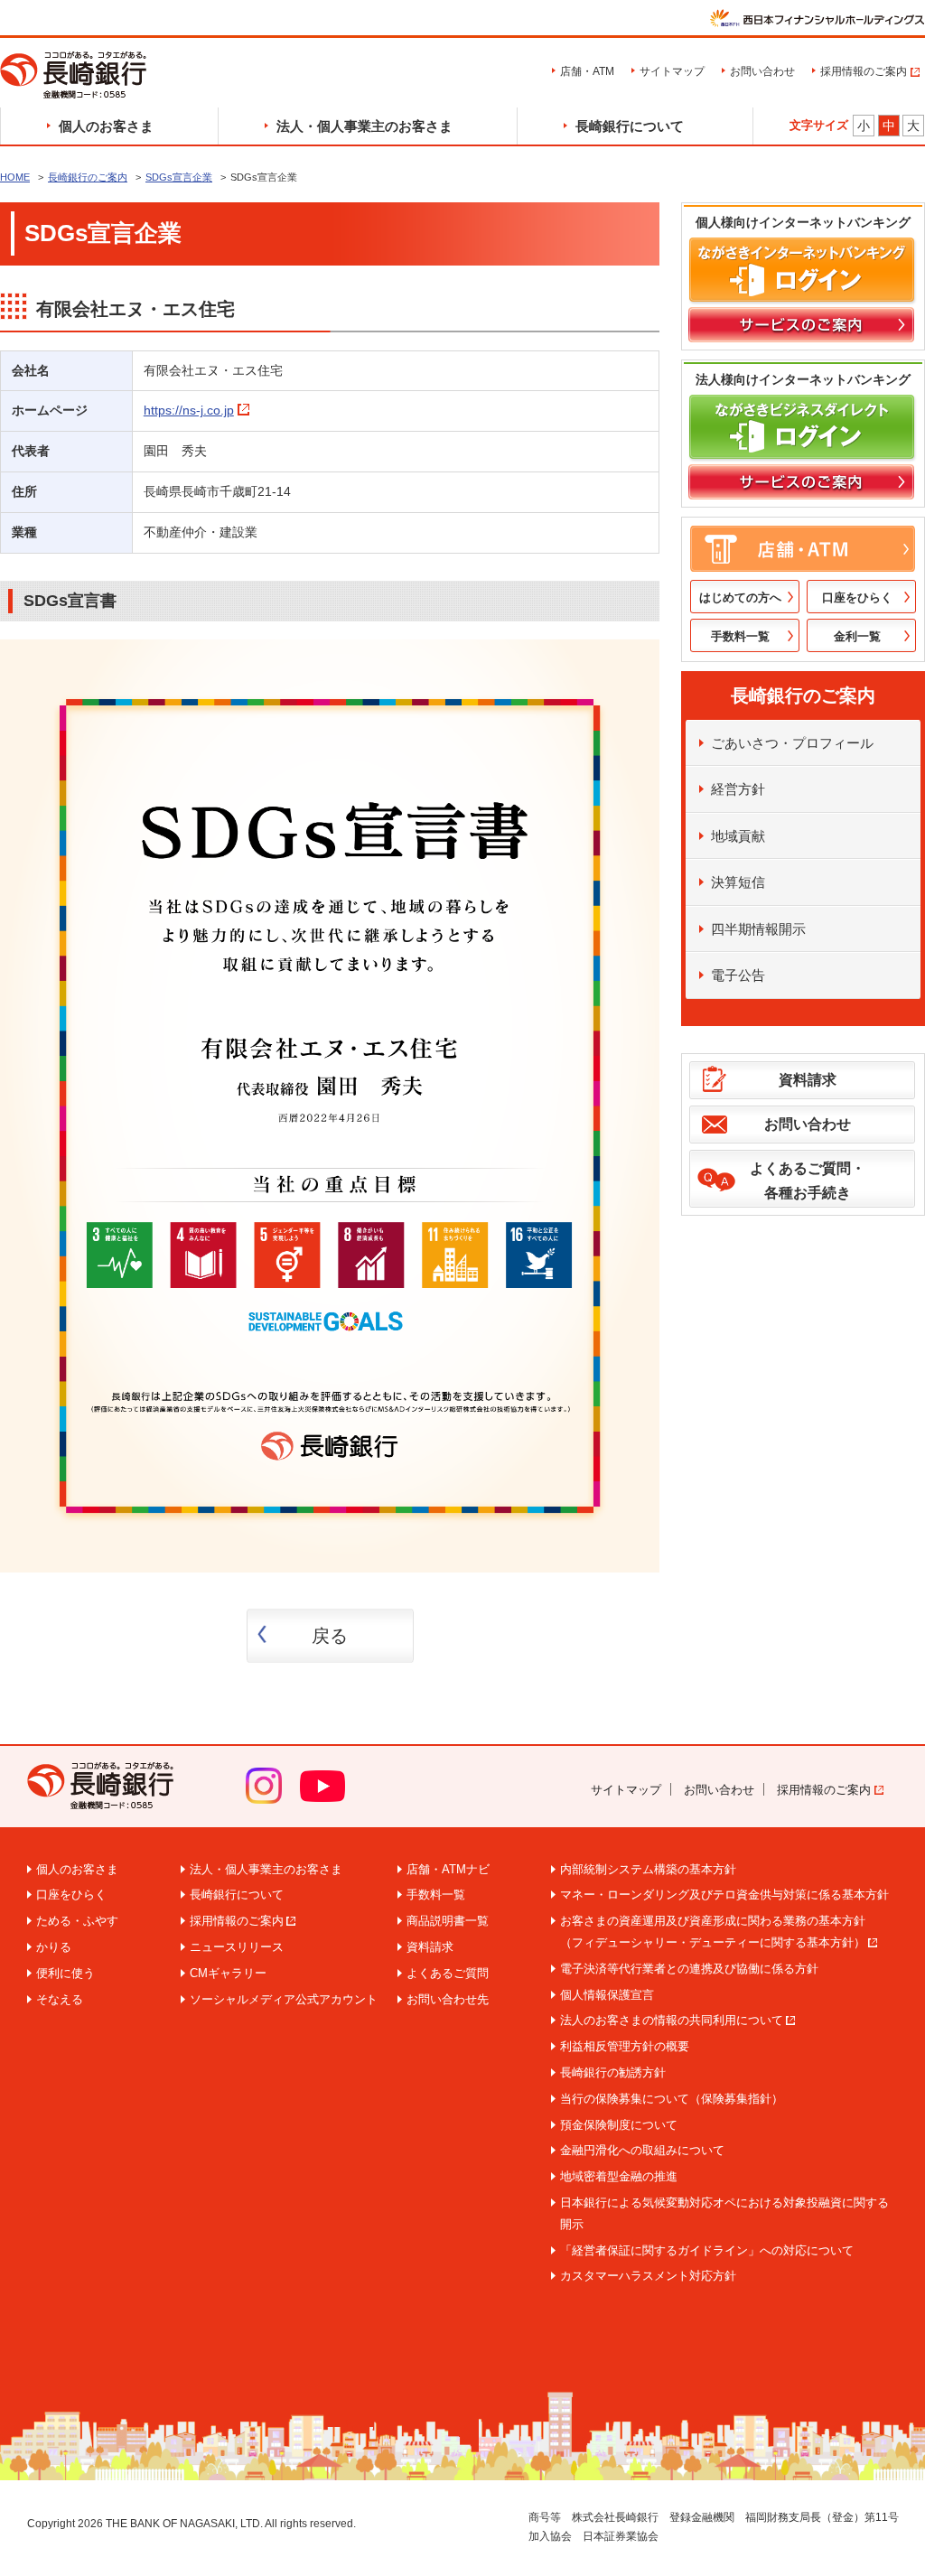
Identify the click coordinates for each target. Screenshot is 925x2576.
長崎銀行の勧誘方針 (613, 2072)
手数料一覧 (740, 636)
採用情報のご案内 (864, 71)
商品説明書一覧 (448, 1921)
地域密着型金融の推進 (619, 2176)
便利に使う (65, 1973)
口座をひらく (857, 597)
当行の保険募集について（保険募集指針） (672, 2099)
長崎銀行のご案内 (88, 177)
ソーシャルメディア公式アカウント (284, 1999)
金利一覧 (857, 636)
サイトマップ (672, 71)
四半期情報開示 (758, 929)
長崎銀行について (630, 126)
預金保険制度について (619, 2125)
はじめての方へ (740, 597)
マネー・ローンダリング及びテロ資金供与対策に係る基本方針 (724, 1895)
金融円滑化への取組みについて (642, 2150)
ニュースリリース (237, 1947)
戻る (330, 1636)
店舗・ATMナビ (448, 1869)
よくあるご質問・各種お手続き (808, 1181)
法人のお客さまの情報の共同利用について (672, 2020)
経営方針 (738, 789)
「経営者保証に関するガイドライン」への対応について (707, 2250)
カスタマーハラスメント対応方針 (648, 2276)
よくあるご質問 (448, 1973)
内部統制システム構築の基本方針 (648, 1869)
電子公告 (738, 975)
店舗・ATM (587, 71)
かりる (54, 1947)
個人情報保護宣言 (607, 1995)
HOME (15, 177)
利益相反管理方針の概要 (625, 2046)
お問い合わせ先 (448, 1999)
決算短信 (738, 882)
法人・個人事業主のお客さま (364, 126)
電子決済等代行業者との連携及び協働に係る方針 (689, 1969)
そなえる (60, 1999)
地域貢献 (738, 836)
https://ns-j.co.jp (189, 410)
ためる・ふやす (77, 1921)
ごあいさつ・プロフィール (792, 743)
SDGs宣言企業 (179, 177)
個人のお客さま (106, 126)
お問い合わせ (762, 71)
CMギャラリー (228, 1973)
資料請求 (808, 1080)
